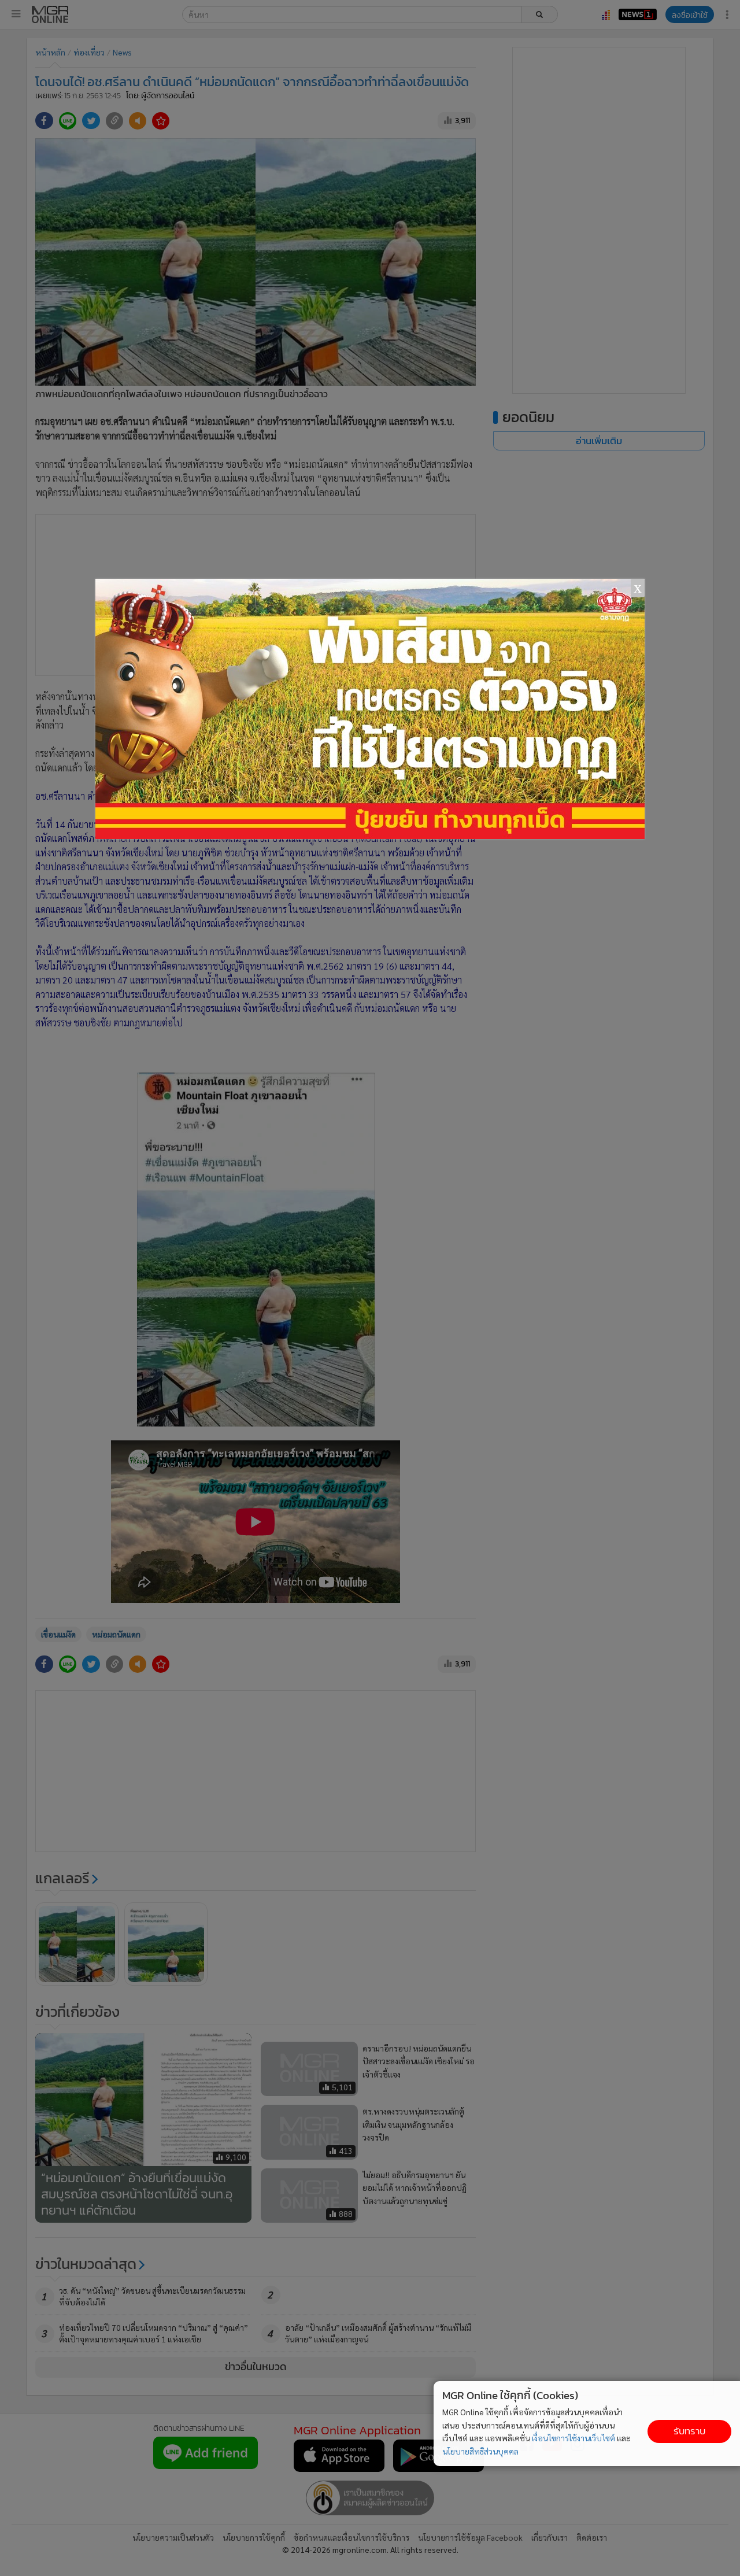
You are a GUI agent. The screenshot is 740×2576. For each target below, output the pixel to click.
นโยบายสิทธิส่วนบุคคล (480, 2451)
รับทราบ (689, 2431)
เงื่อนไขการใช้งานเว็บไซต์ (573, 2438)
